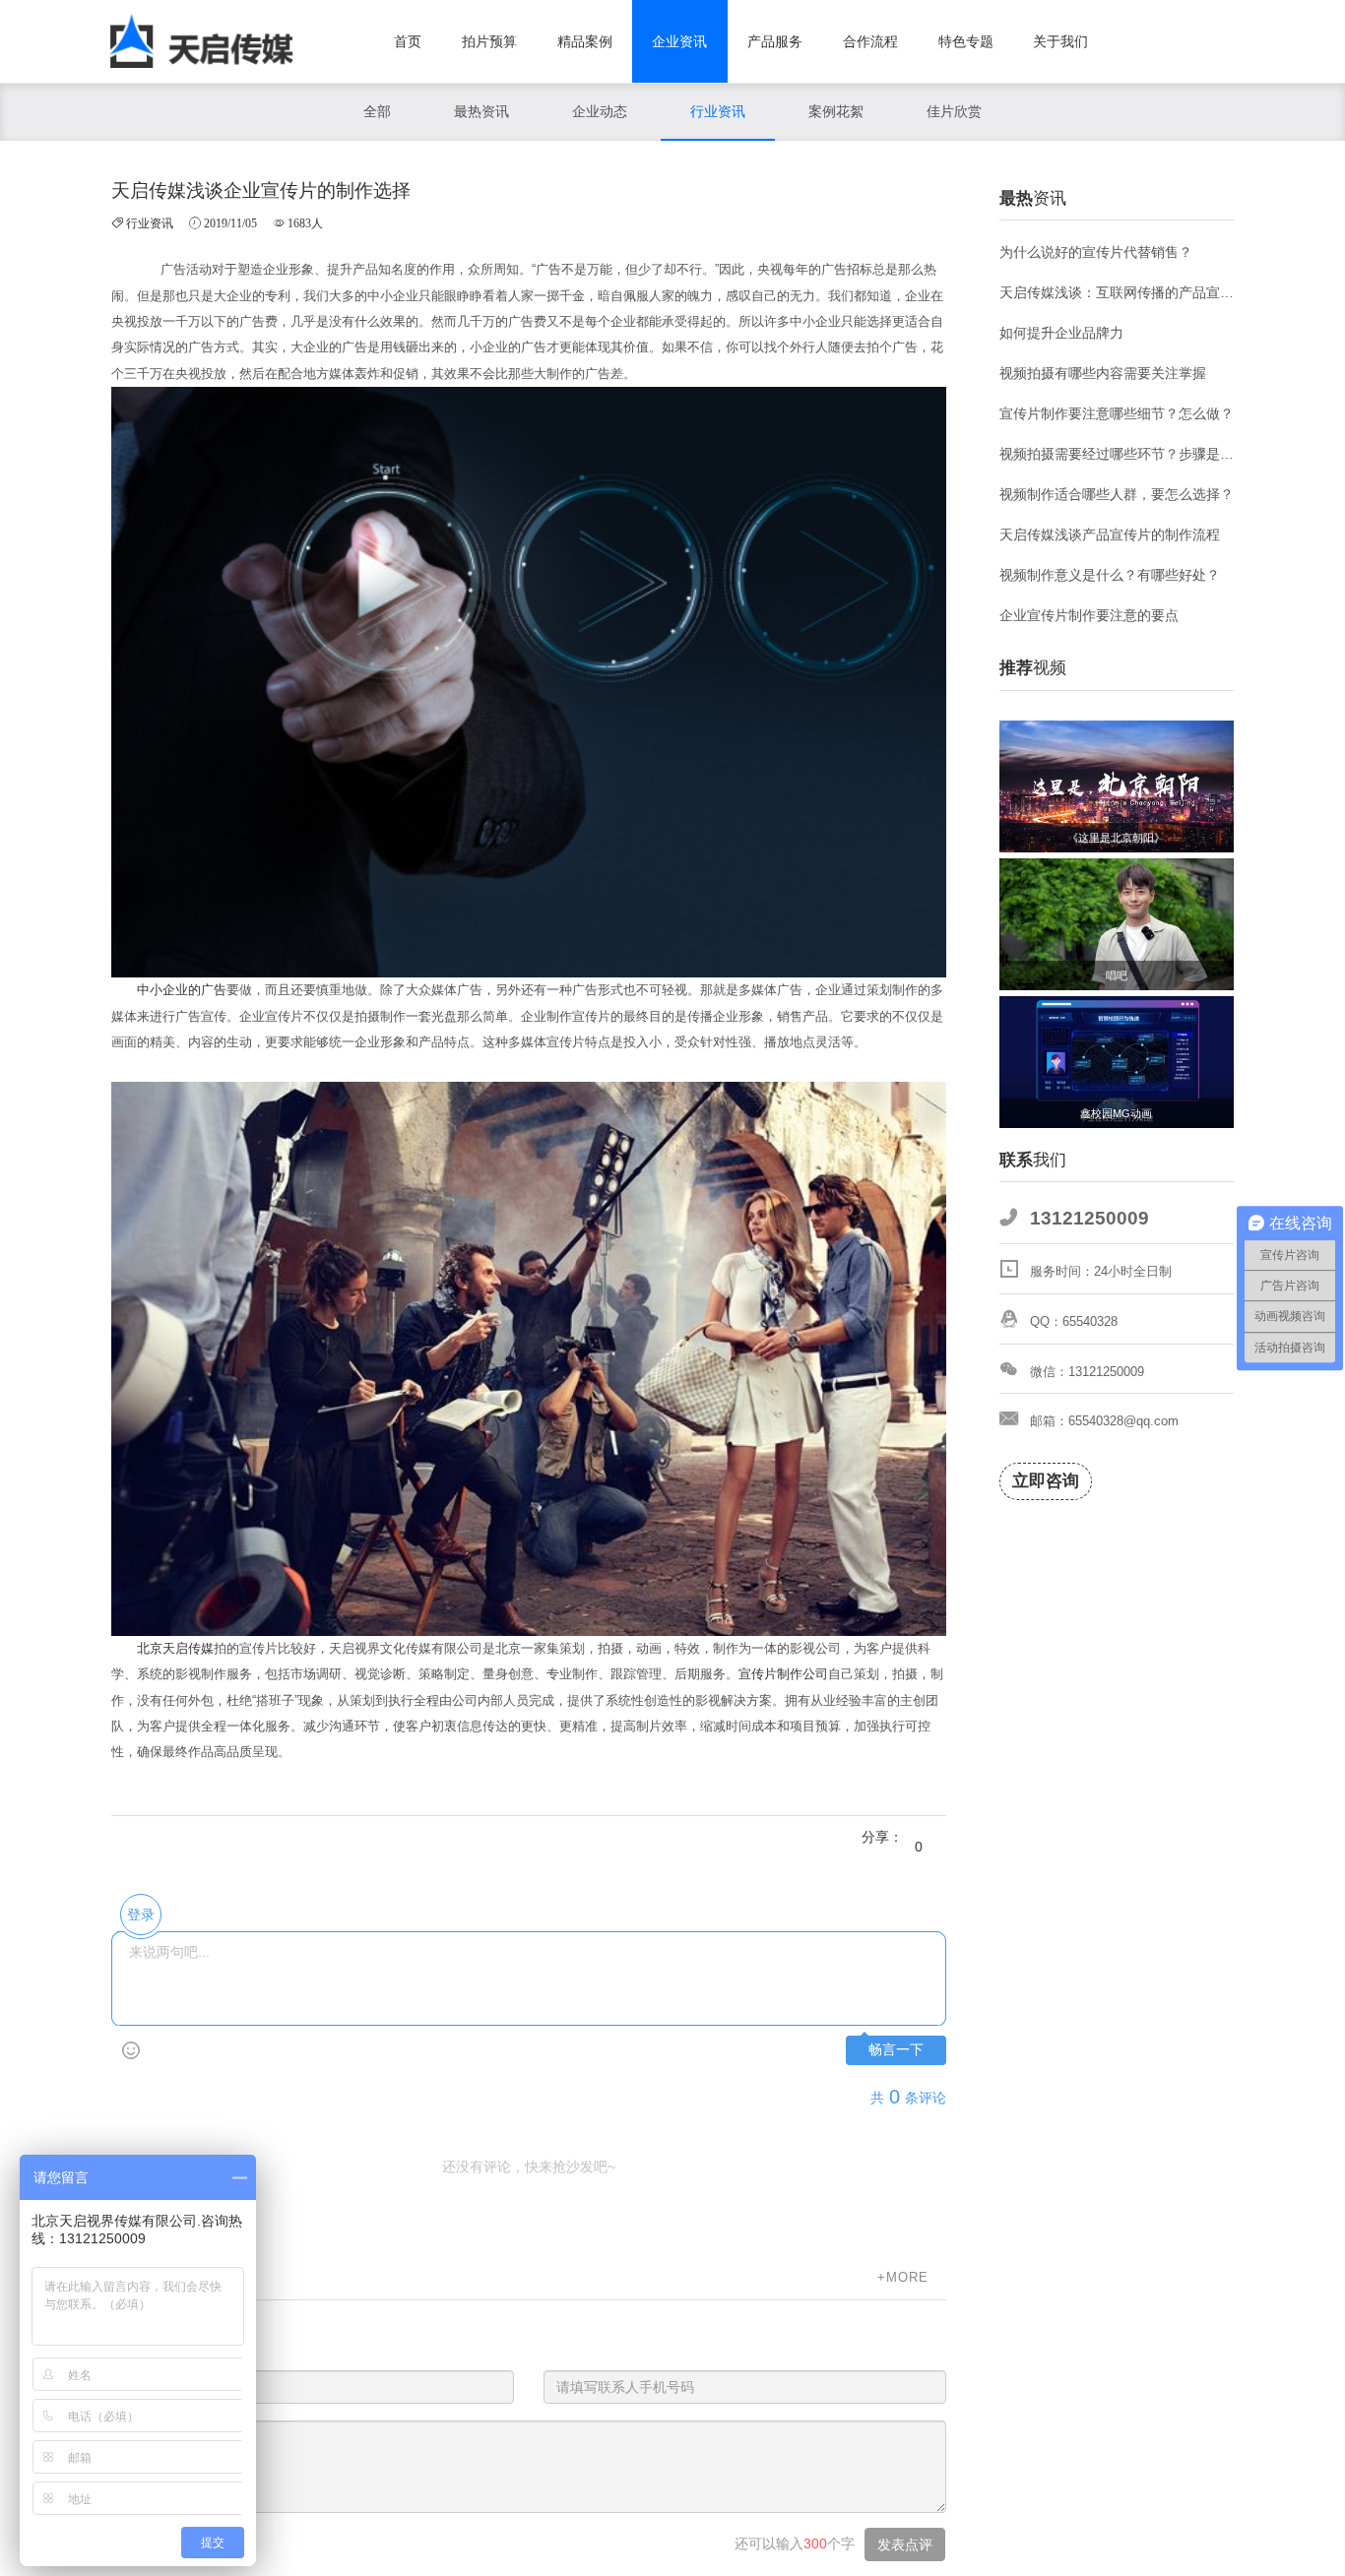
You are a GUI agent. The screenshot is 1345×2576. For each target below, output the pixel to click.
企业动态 (600, 111)
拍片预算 (489, 41)
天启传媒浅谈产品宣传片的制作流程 (1110, 534)
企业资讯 (679, 41)
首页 (408, 41)
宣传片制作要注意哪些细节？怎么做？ (1117, 413)
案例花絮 (836, 111)
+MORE (903, 2277)
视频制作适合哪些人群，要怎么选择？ (1117, 494)
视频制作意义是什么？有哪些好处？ (1110, 575)
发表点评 (905, 2545)
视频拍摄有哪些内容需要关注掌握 (1103, 373)
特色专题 (966, 41)
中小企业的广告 (182, 990)
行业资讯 (718, 111)
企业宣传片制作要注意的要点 (1089, 615)
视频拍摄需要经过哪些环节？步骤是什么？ (1117, 454)
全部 (377, 111)
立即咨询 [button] (1046, 1481)
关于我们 (1060, 41)
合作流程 (870, 41)
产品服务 (775, 41)
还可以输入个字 (795, 2544)
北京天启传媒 (175, 1648)
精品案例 (585, 41)
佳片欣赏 (954, 111)
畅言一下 (896, 2050)
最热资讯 (481, 111)
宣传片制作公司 (783, 1674)
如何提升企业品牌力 (1061, 333)
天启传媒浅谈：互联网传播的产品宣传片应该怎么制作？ (1117, 292)
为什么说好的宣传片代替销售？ (1096, 252)
